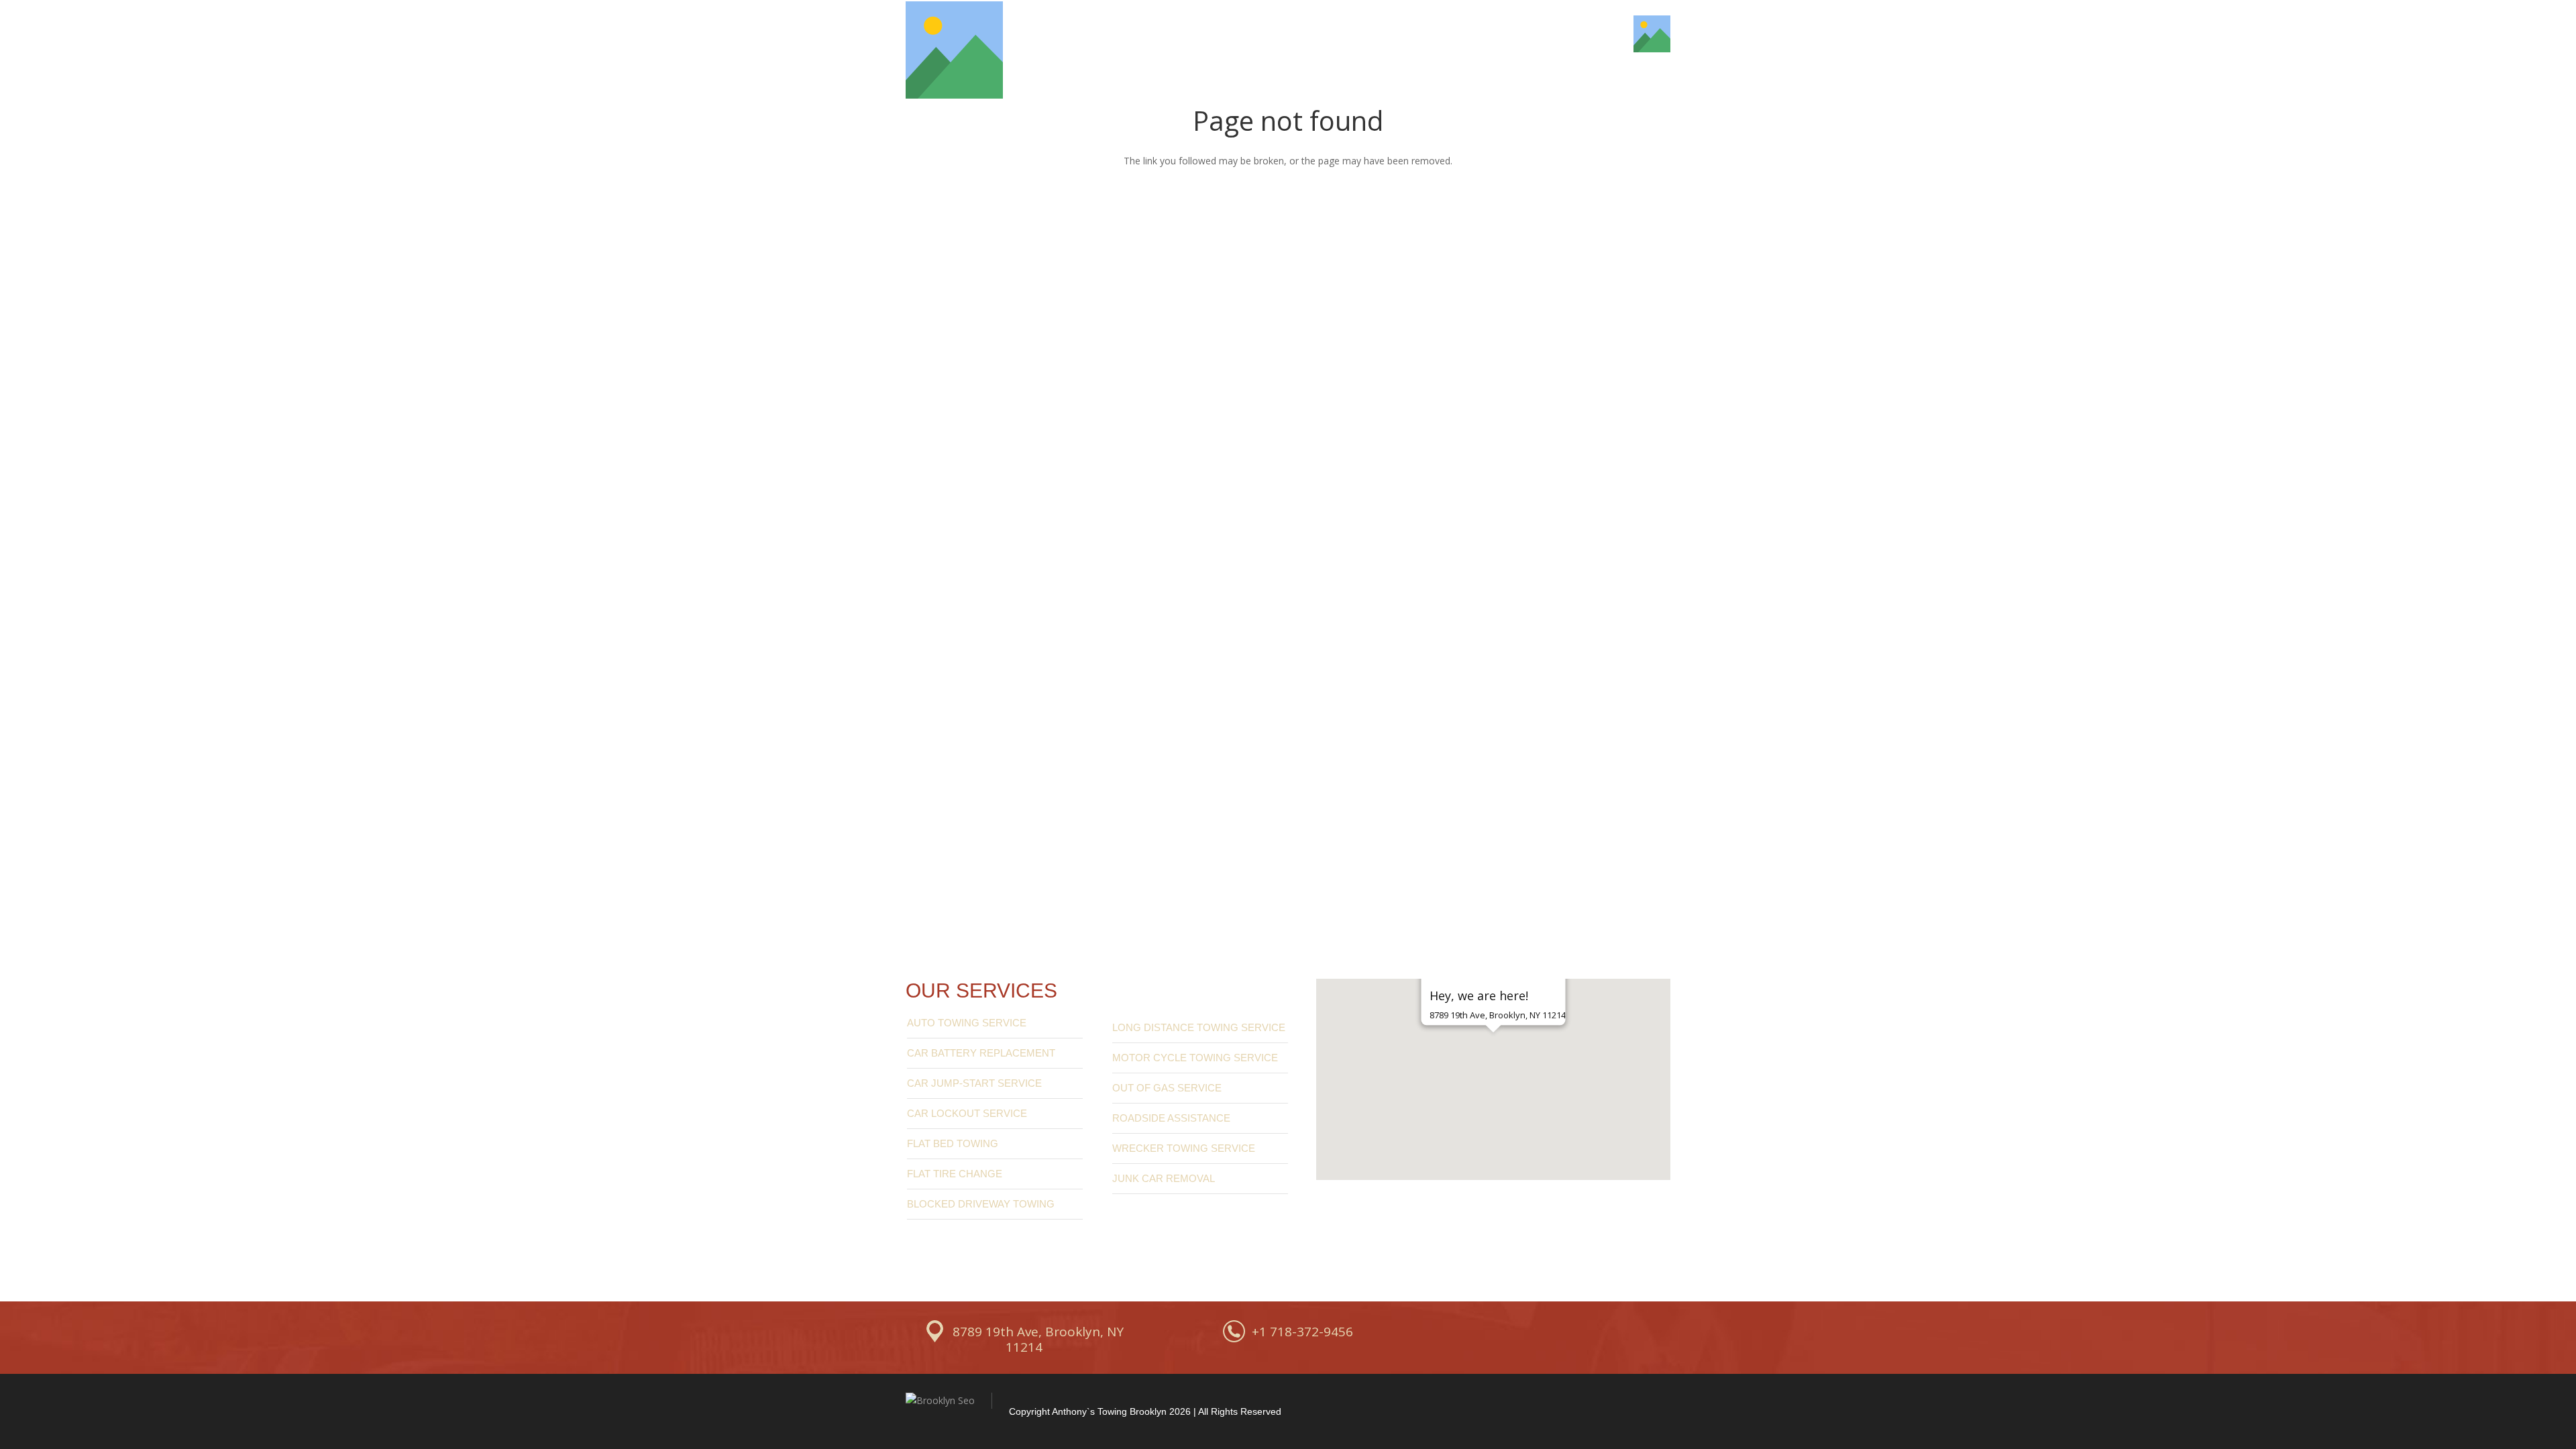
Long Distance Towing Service (1199, 1027)
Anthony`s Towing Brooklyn (1109, 1411)
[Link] (954, 50)
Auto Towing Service (967, 1023)
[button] (1493, 1056)
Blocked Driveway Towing (981, 1204)
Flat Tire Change (955, 1174)
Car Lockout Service (967, 1113)
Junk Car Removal (1164, 1178)
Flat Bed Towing (953, 1143)
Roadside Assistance (1171, 1118)
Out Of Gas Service (1167, 1088)
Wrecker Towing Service (1184, 1148)
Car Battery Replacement (981, 1053)
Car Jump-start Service (974, 1083)
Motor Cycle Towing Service (1195, 1058)
